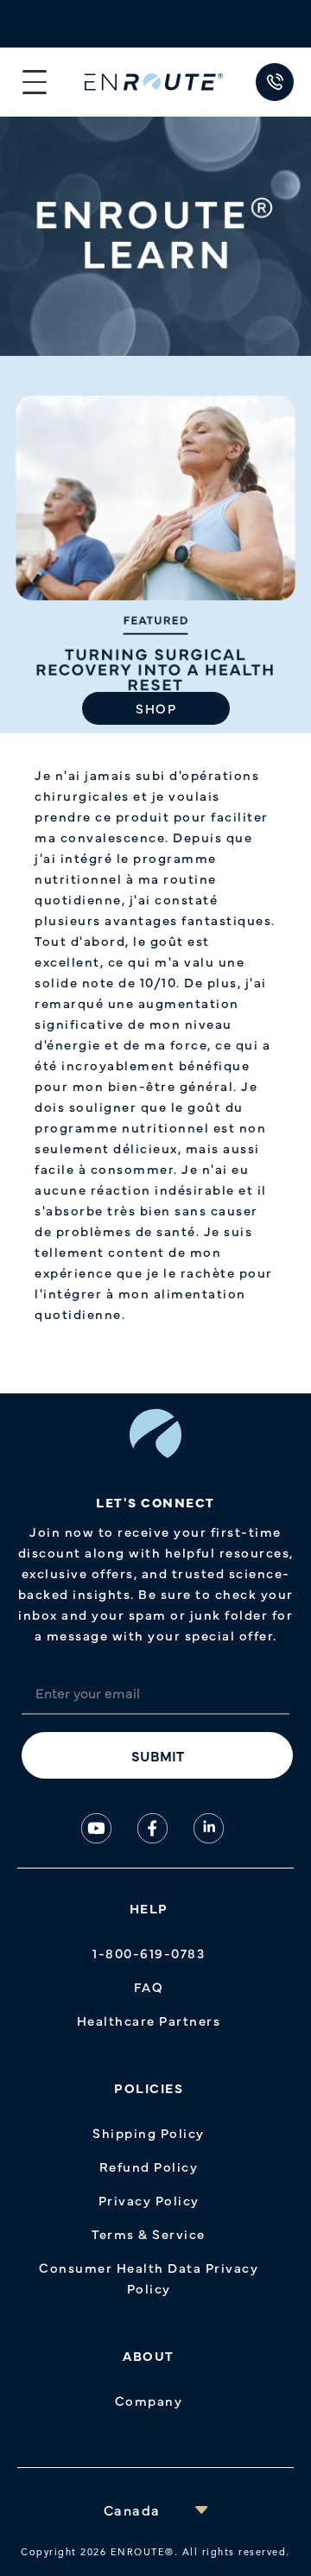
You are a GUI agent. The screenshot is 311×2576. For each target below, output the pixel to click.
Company (149, 2400)
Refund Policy (149, 2166)
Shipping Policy (149, 2132)
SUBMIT (158, 1755)
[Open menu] (35, 82)
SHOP (156, 708)
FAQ (149, 1986)
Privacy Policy (149, 2200)
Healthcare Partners (149, 2020)
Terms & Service (149, 2233)
